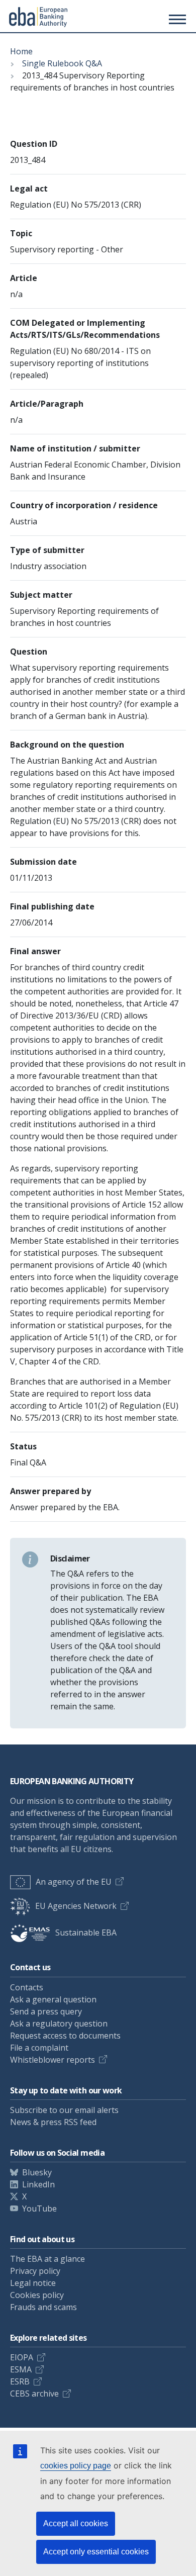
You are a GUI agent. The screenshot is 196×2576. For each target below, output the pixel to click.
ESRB (20, 2381)
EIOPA (22, 2357)
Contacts (27, 1987)
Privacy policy (35, 2271)
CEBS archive (34, 2394)
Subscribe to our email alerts (64, 2110)
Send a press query (46, 2011)
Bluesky (37, 2172)
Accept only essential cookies (96, 2552)
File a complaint (39, 2048)
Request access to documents (65, 2036)
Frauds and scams (43, 2307)
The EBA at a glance (47, 2259)
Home (21, 51)
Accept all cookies (76, 2523)
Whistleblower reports (53, 2060)
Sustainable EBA (86, 1933)
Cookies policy (37, 2295)
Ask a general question (53, 1999)
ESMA (21, 2369)
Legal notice (33, 2283)
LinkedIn (38, 2184)
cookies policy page (76, 2466)
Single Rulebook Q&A (62, 63)
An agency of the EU (74, 1882)
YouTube (39, 2209)
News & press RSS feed (53, 2122)
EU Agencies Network (76, 1906)
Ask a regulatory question (59, 2023)
